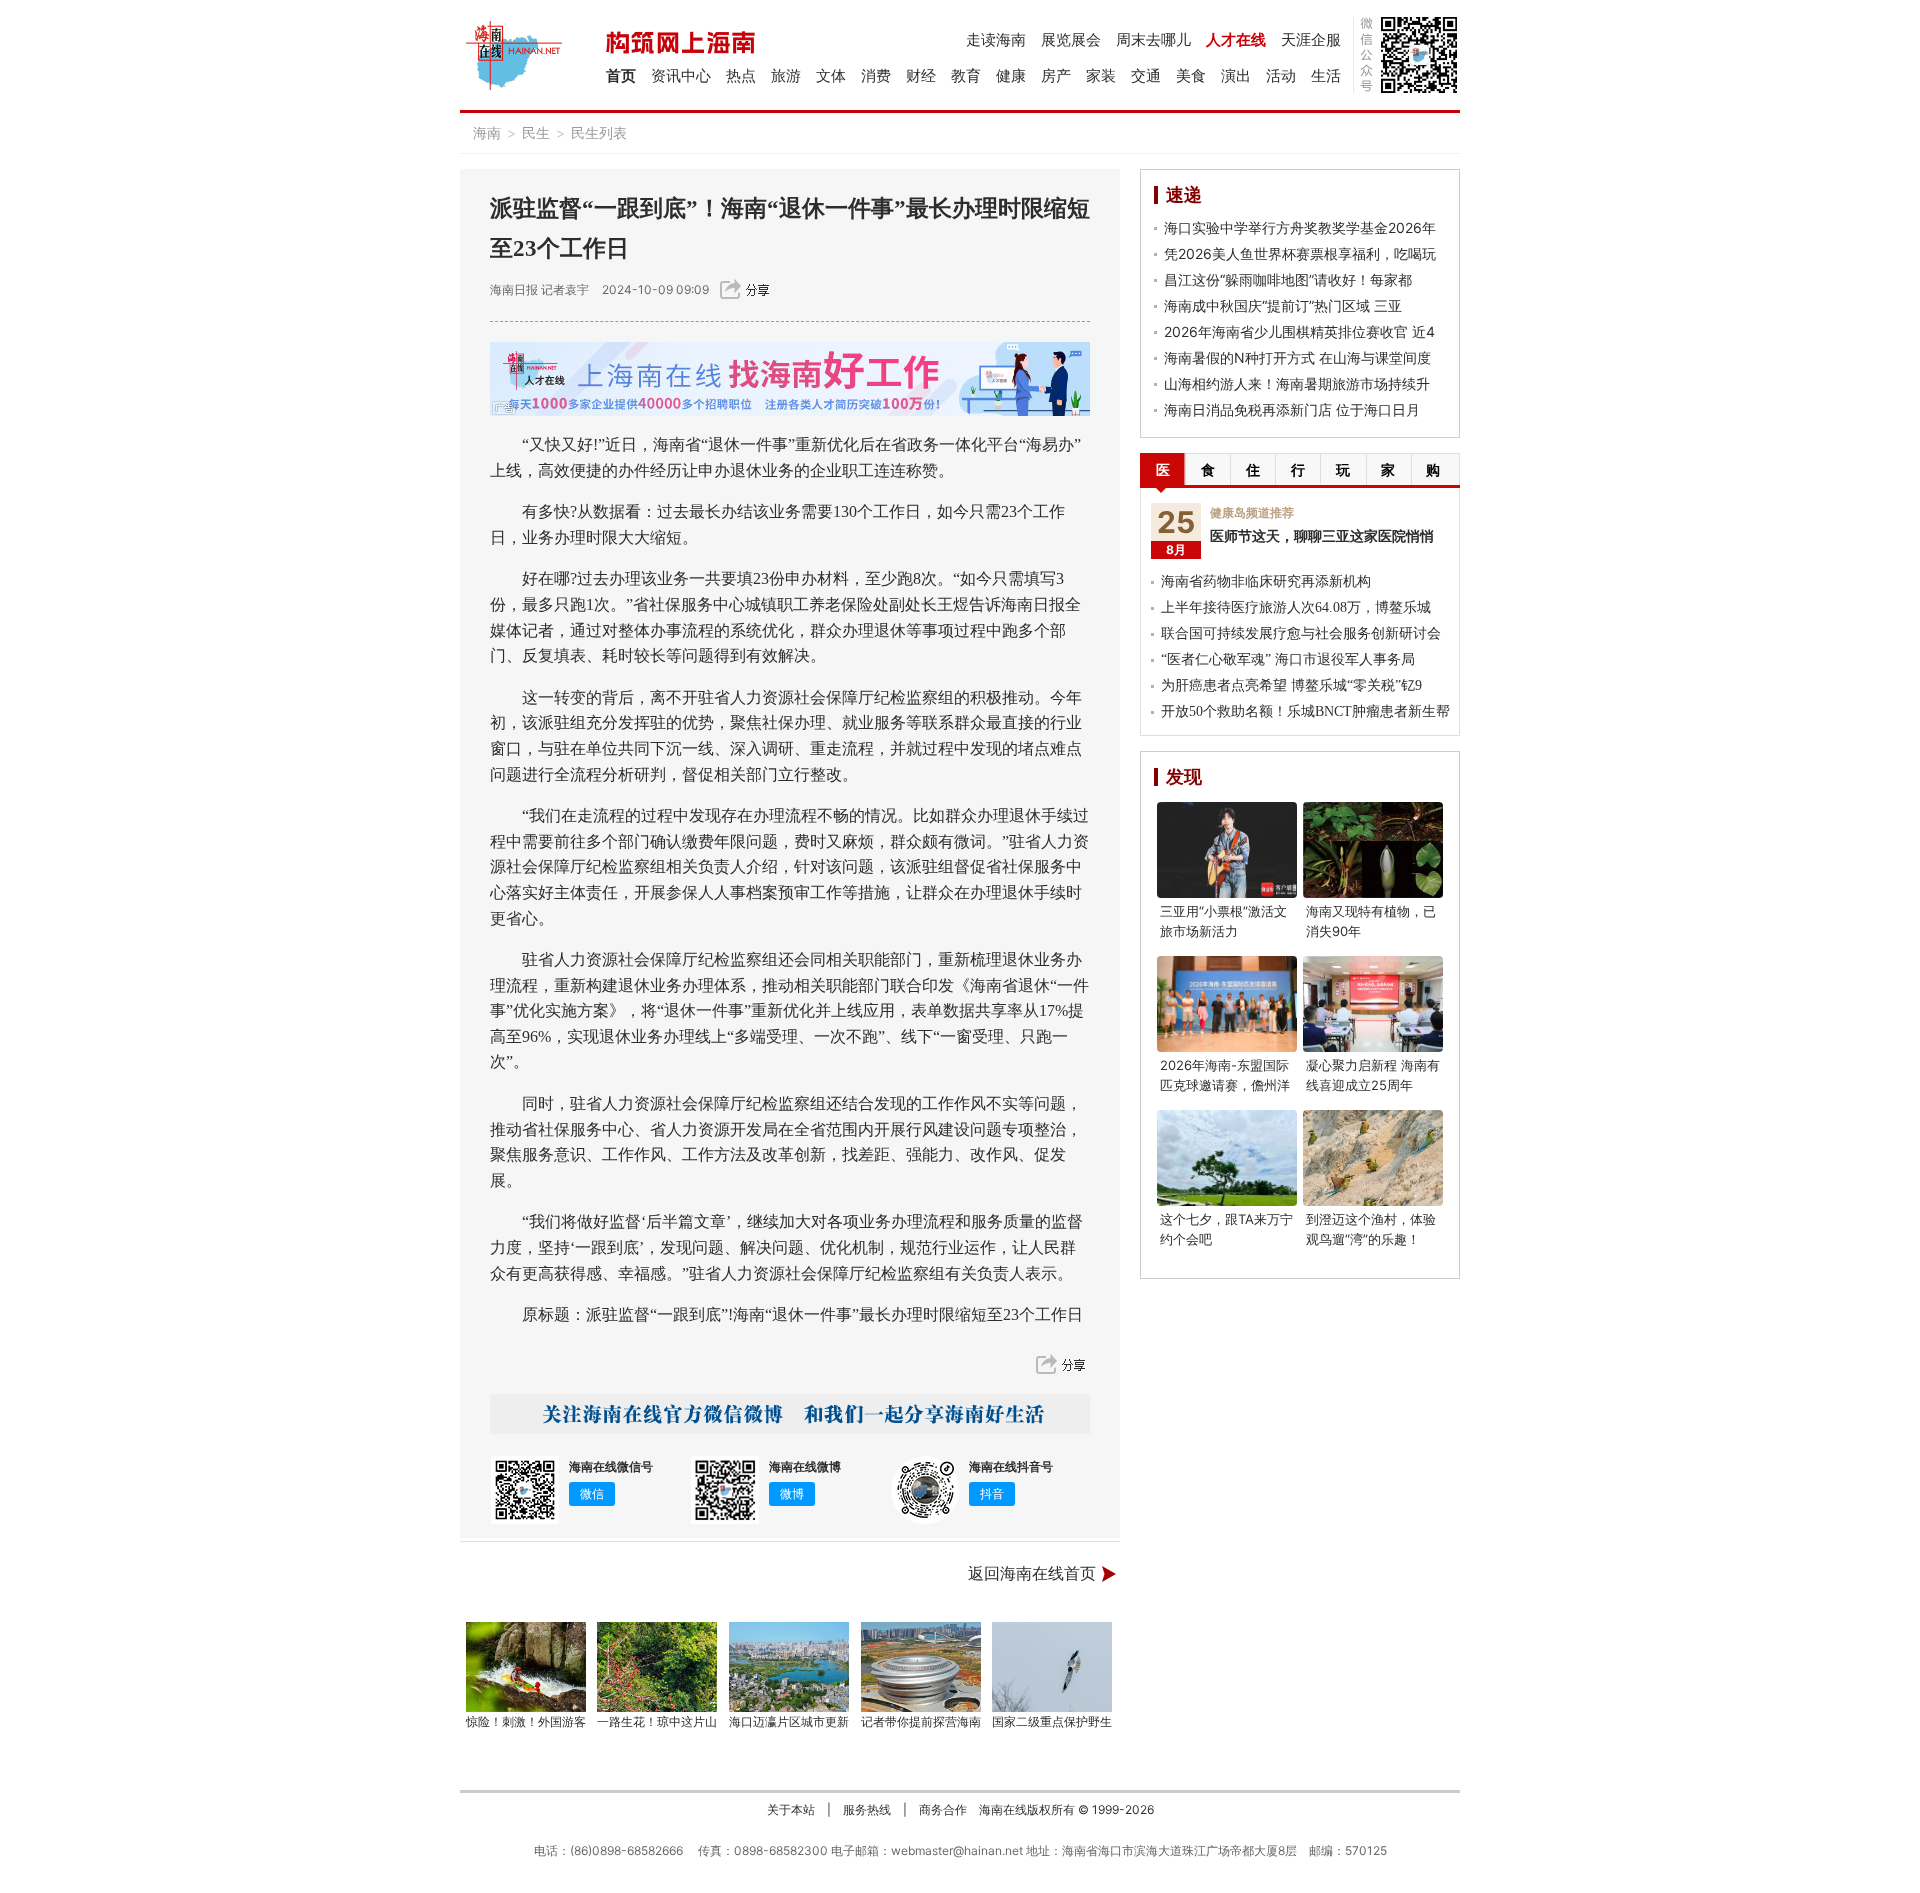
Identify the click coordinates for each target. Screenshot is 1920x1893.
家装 (1101, 75)
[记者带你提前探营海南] (921, 1667)
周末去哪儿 (1153, 39)
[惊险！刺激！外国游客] (526, 1667)
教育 (966, 75)
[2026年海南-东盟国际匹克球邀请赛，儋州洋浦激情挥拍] (1227, 1004)
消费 (876, 75)
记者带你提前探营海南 (921, 1721)
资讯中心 (681, 75)
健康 (1011, 75)
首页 (621, 75)
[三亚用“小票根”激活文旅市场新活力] (1227, 850)
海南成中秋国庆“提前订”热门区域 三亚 (1283, 305)
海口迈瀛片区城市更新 (789, 1721)
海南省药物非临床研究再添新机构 (1266, 581)
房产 (1056, 75)
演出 (1236, 75)
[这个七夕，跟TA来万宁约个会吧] (1227, 1158)
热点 (741, 75)
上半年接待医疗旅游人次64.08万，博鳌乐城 (1296, 607)
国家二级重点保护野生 (1052, 1721)
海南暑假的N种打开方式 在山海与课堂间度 (1297, 357)
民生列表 (599, 132)
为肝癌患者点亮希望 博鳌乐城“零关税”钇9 (1291, 685)
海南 (487, 132)
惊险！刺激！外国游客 (526, 1721)
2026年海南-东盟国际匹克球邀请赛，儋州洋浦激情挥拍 (1225, 1085)
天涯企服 (1311, 39)
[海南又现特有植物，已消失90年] (1373, 850)
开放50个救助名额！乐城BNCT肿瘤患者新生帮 (1305, 711)
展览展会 (1071, 39)
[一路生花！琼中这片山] (658, 1667)
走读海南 (996, 39)
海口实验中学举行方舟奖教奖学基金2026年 (1300, 227)
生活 (1326, 75)
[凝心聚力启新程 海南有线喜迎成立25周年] (1373, 1004)
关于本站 (791, 1809)
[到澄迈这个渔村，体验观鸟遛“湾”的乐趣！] (1373, 1158)
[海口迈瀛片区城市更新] (789, 1667)
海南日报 (514, 289)
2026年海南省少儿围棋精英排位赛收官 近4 (1299, 331)
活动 (1281, 75)
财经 (921, 75)
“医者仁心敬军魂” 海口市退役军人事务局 (1288, 659)
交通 (1146, 75)
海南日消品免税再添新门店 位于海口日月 (1292, 409)
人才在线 (1236, 39)
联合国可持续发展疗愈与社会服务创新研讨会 (1301, 633)
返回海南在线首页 (1032, 1573)
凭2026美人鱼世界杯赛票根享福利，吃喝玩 (1300, 253)
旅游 (786, 75)
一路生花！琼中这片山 (657, 1721)
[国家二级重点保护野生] (1053, 1667)
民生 (536, 132)
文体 (831, 75)
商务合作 (943, 1809)
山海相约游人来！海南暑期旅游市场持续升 (1297, 383)
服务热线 (867, 1809)
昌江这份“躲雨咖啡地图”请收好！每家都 (1288, 279)
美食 (1191, 75)
